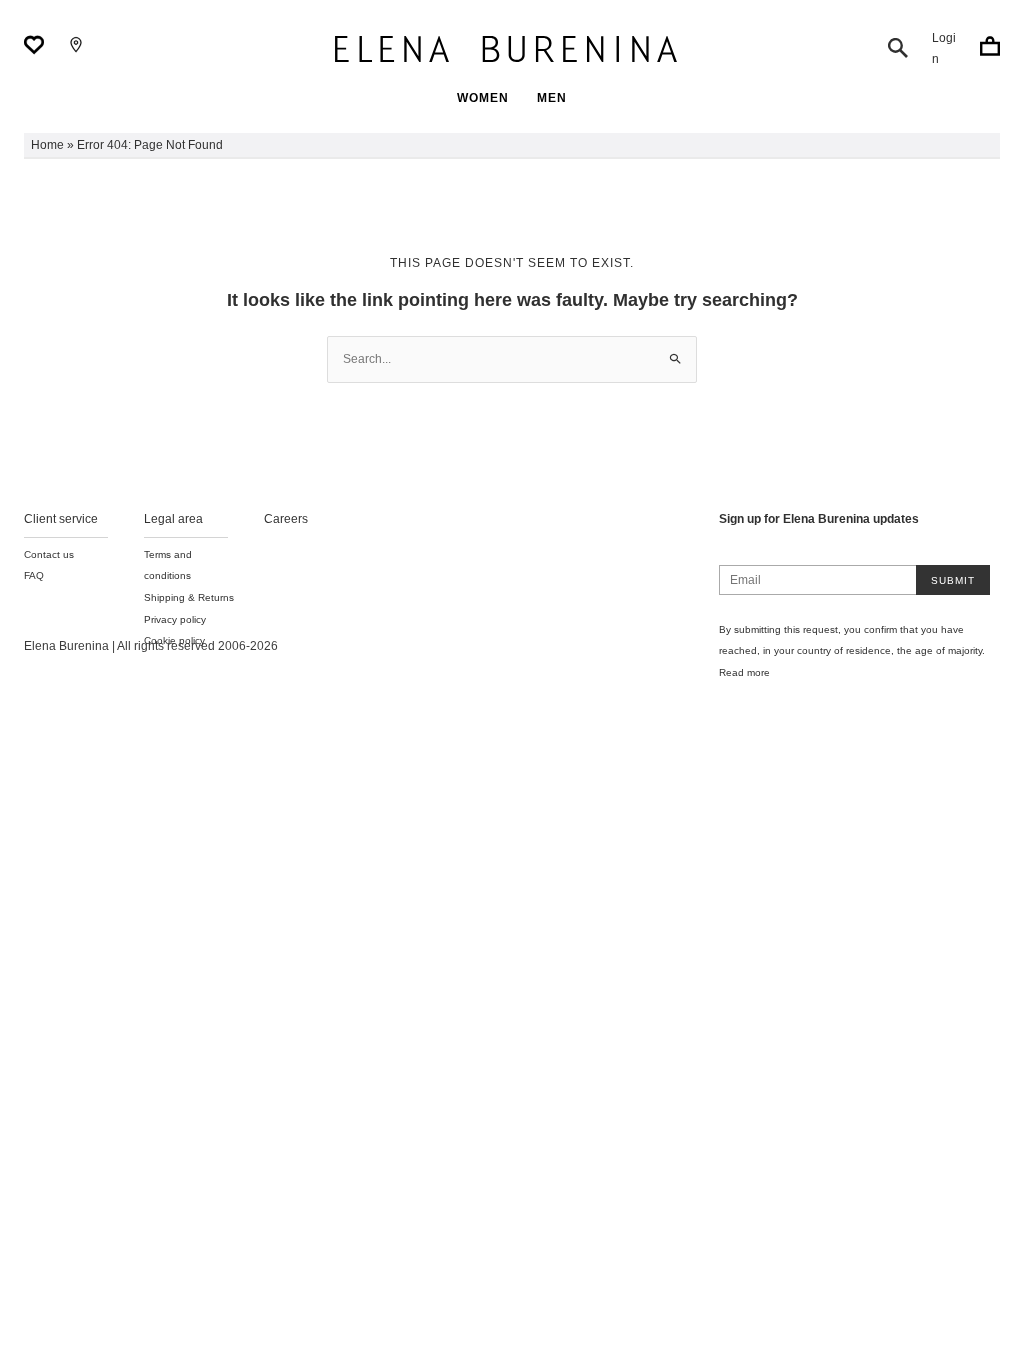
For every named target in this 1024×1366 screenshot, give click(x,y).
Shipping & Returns (189, 597)
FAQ (34, 575)
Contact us (49, 554)
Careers (286, 519)
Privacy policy (175, 619)
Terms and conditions (168, 565)
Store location (76, 45)
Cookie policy (174, 640)
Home (47, 145)
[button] (898, 48)
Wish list (34, 45)
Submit (953, 580)
